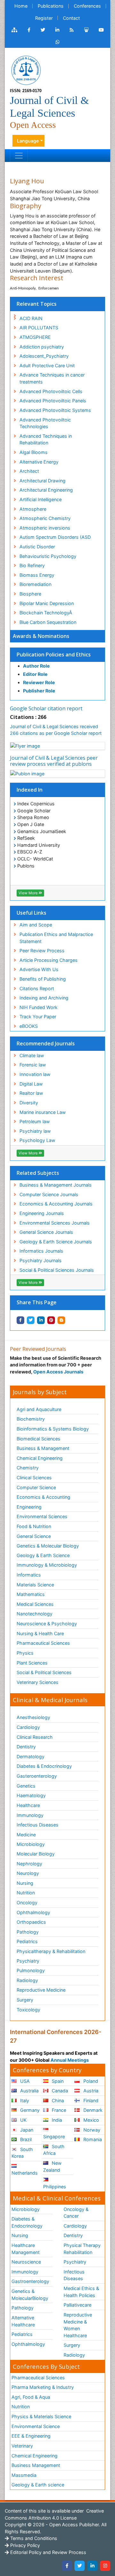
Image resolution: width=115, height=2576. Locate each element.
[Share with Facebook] (20, 1320)
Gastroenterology (30, 2281)
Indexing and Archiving (44, 998)
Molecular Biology (36, 1854)
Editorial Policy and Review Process (48, 2552)
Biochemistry (31, 1419)
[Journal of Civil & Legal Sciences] (26, 70)
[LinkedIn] (92, 2566)
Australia (29, 2091)
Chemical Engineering (40, 1458)
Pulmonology (31, 1970)
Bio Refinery (32, 565)
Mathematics (31, 1594)
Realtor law (31, 1093)
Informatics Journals (41, 1251)
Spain (57, 2081)
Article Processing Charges (49, 960)
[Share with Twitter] (31, 1320)
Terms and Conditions (33, 2538)
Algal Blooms (34, 452)
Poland (90, 2081)
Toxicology (28, 2010)
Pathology (28, 1932)
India (56, 2120)
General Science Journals (46, 1232)
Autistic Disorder (37, 547)
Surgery (25, 2000)
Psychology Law (37, 1140)
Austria (90, 2091)
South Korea (22, 2153)
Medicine (26, 1835)
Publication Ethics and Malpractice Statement (56, 938)
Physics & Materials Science (41, 2416)
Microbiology (31, 1844)
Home (21, 6)
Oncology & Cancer (76, 2213)
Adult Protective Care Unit (47, 366)
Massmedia (24, 2475)
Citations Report (37, 988)
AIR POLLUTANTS (39, 328)
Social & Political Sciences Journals (57, 1270)
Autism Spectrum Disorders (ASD (55, 537)
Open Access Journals (58, 1372)
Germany (29, 2110)
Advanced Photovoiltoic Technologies (45, 423)
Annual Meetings (70, 2060)
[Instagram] (105, 2566)
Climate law (32, 1055)
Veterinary (22, 2446)
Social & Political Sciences (44, 1672)
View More (29, 893)
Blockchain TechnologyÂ (46, 613)
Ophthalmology (33, 1912)
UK (23, 2120)
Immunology (30, 1815)
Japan (26, 2130)
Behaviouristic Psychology (48, 556)
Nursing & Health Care (40, 1633)
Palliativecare (77, 2305)
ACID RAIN (31, 318)
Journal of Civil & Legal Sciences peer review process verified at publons (54, 761)
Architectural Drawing (42, 481)
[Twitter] (80, 2566)
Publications (51, 6)
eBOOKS (29, 1026)
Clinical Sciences (34, 1478)
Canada (59, 2091)
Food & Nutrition (34, 1526)
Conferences (87, 6)
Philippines (55, 2187)
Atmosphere (33, 509)
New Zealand (52, 2166)
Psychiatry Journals (41, 1260)
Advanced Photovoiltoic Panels (53, 401)
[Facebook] (67, 2566)
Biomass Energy (37, 575)
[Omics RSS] (72, 30)
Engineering (29, 1507)
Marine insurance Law (43, 1112)
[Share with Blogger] (61, 1320)
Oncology (27, 1903)
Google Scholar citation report (46, 708)
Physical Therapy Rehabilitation (82, 2249)
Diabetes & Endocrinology (44, 1766)
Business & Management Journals (56, 1185)
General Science (34, 1536)
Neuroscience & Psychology (47, 1624)
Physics (25, 1653)
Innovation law (35, 1074)
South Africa (54, 2150)
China (57, 2100)
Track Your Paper (38, 1017)
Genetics (26, 1786)
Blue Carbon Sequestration (48, 622)
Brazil (25, 2139)
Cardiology (28, 1727)
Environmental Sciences (42, 1516)
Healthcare (28, 1805)
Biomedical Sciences (38, 1439)
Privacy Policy (24, 2545)
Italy (24, 2100)
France (58, 2110)
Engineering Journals (42, 1213)
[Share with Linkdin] (41, 1320)
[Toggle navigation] (19, 156)
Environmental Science (36, 2426)
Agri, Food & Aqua (31, 2397)
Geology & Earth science (38, 2485)
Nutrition (26, 1893)
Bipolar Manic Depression (47, 603)
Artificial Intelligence (41, 499)
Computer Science (36, 1487)
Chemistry (28, 1468)
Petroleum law (35, 1121)
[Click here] (14, 30)
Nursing (25, 1883)
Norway (91, 2130)
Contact (71, 18)
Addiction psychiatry (42, 347)
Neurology (28, 1873)
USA (24, 2081)
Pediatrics (27, 1941)
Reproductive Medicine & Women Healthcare (78, 2325)
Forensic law (33, 1065)
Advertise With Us (39, 969)
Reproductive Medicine (41, 1990)
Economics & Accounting (43, 1497)
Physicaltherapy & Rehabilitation (51, 1951)
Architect (29, 471)
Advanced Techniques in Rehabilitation (46, 439)
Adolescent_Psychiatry (44, 356)
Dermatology (31, 1756)
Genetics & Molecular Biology (48, 1546)
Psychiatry (28, 1961)
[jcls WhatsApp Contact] (58, 42)
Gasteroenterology (37, 1776)
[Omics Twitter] (43, 30)
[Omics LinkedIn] (57, 30)
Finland (90, 2100)
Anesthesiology (33, 1717)
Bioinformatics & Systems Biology (53, 1429)
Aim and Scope (36, 925)
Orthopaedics (31, 1922)
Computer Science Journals (49, 1194)
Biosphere (30, 594)
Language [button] (28, 141)
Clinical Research (35, 1737)
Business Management (36, 2465)
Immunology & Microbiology (47, 1565)
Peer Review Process (42, 951)
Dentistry (26, 1747)
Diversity (29, 1103)
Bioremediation (35, 584)
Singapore (54, 2137)
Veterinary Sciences (38, 1682)
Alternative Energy (39, 462)
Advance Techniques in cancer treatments (52, 378)
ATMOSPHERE (35, 337)
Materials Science (35, 1585)
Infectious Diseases (38, 1825)
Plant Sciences (32, 1663)
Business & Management (43, 1448)
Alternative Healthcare (23, 2321)
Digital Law (31, 1084)
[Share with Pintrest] (51, 1320)
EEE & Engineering (31, 2436)
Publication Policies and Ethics (54, 655)
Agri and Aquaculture (39, 1409)
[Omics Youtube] (101, 30)
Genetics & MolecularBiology (30, 2295)
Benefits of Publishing (43, 979)
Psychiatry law (35, 1131)
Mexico (91, 2120)
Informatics (29, 1575)
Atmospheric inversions (45, 528)
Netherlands (25, 2173)
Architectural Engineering (46, 490)
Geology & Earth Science (43, 1555)
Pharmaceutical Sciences (43, 1643)
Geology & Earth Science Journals (56, 1242)
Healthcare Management (26, 2249)
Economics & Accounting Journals (56, 1204)
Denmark (92, 2110)
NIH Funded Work (38, 1007)
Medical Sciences (35, 1604)
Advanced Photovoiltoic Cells (51, 391)
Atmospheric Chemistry (45, 518)
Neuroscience (26, 2262)
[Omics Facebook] (29, 30)
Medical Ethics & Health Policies (81, 2292)
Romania (92, 2139)
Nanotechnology (34, 1614)
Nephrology (29, 1864)
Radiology (27, 1980)
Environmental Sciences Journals (55, 1223)
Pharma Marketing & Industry (43, 2387)
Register (44, 18)
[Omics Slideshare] (86, 30)
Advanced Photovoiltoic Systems (55, 410)
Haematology (31, 1795)
